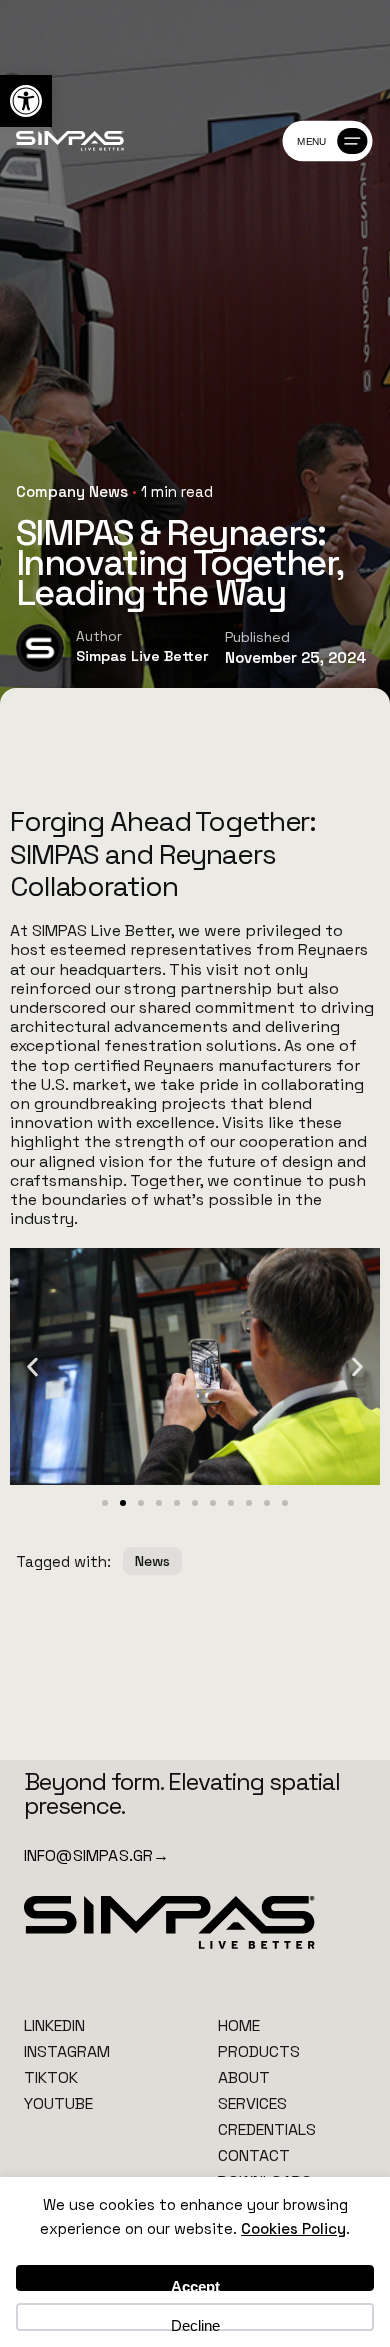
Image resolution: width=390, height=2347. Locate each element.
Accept (195, 2284)
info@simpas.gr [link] (97, 1855)
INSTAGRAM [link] (67, 2051)
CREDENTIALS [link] (267, 2129)
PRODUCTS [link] (259, 2051)
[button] (32, 1366)
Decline (195, 2324)
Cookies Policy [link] (293, 2228)
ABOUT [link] (244, 2077)
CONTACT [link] (254, 2155)
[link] (26, 101)
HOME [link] (239, 2025)
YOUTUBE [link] (58, 2103)
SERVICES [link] (252, 2103)
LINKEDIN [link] (54, 2025)
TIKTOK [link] (51, 2077)
